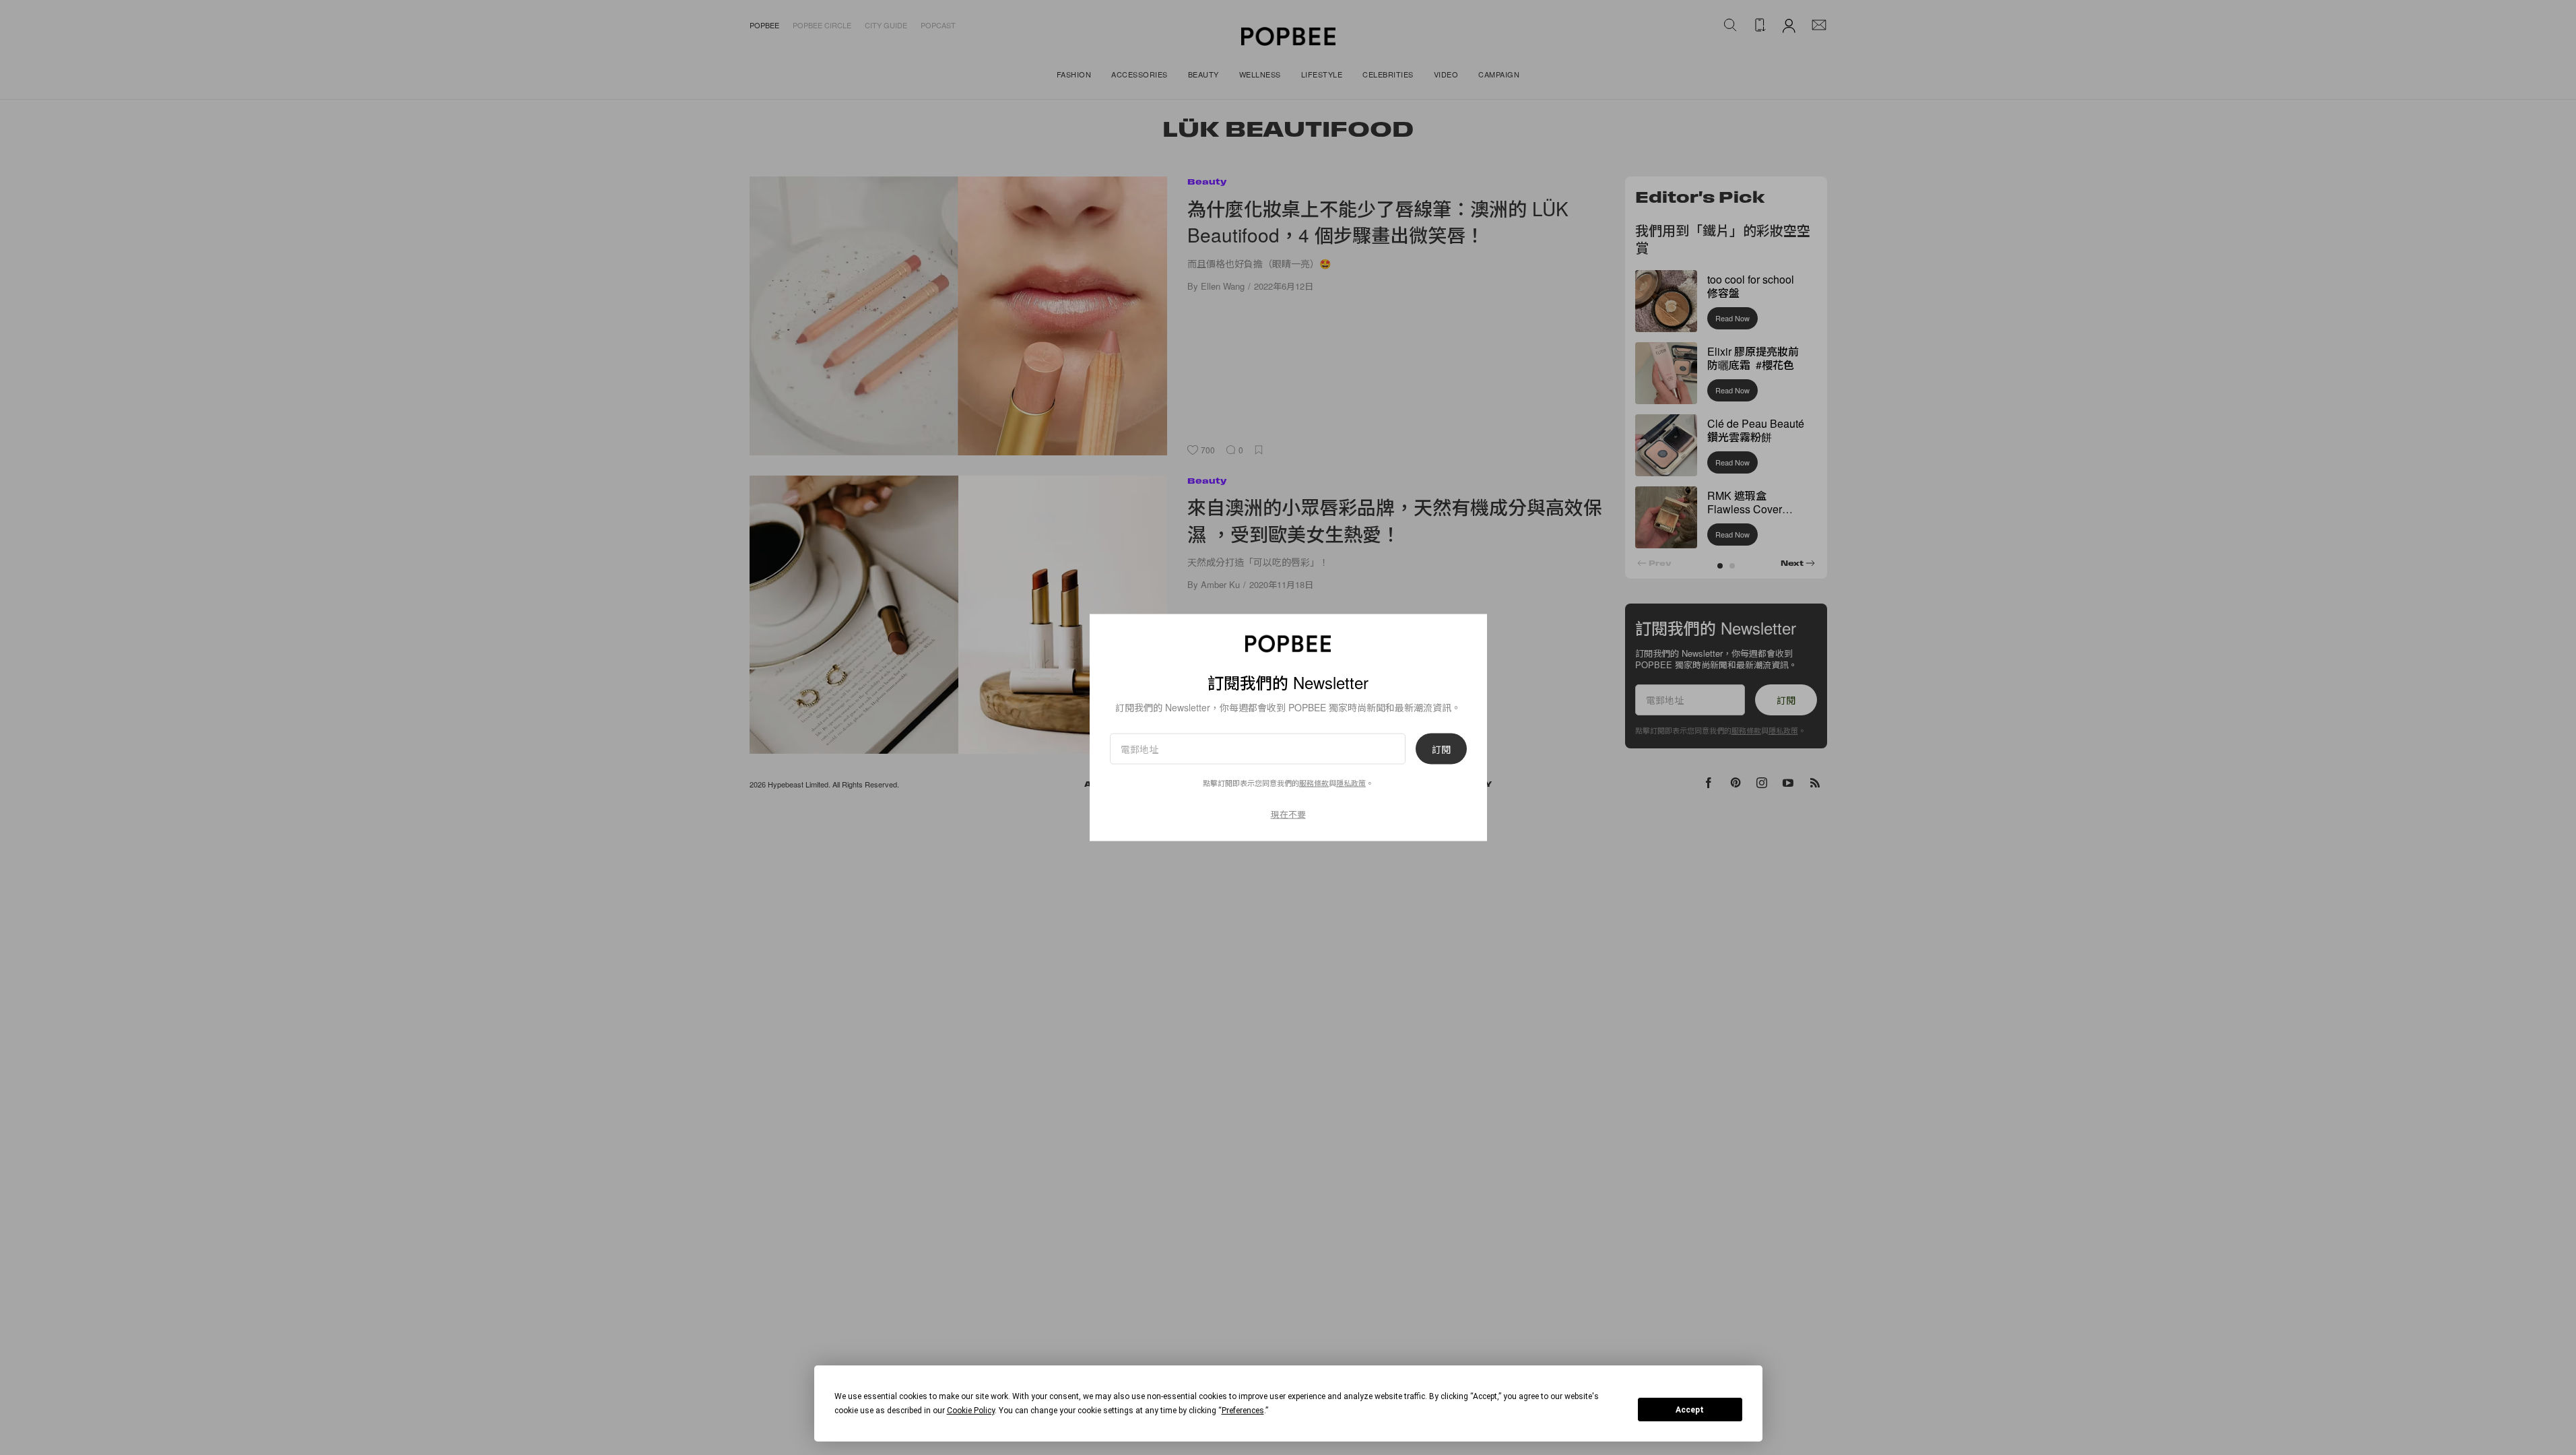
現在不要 (1288, 814)
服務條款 (1314, 783)
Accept (1690, 1410)
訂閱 (1441, 749)
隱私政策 (1351, 783)
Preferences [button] (1243, 1411)
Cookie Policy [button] (971, 1411)
